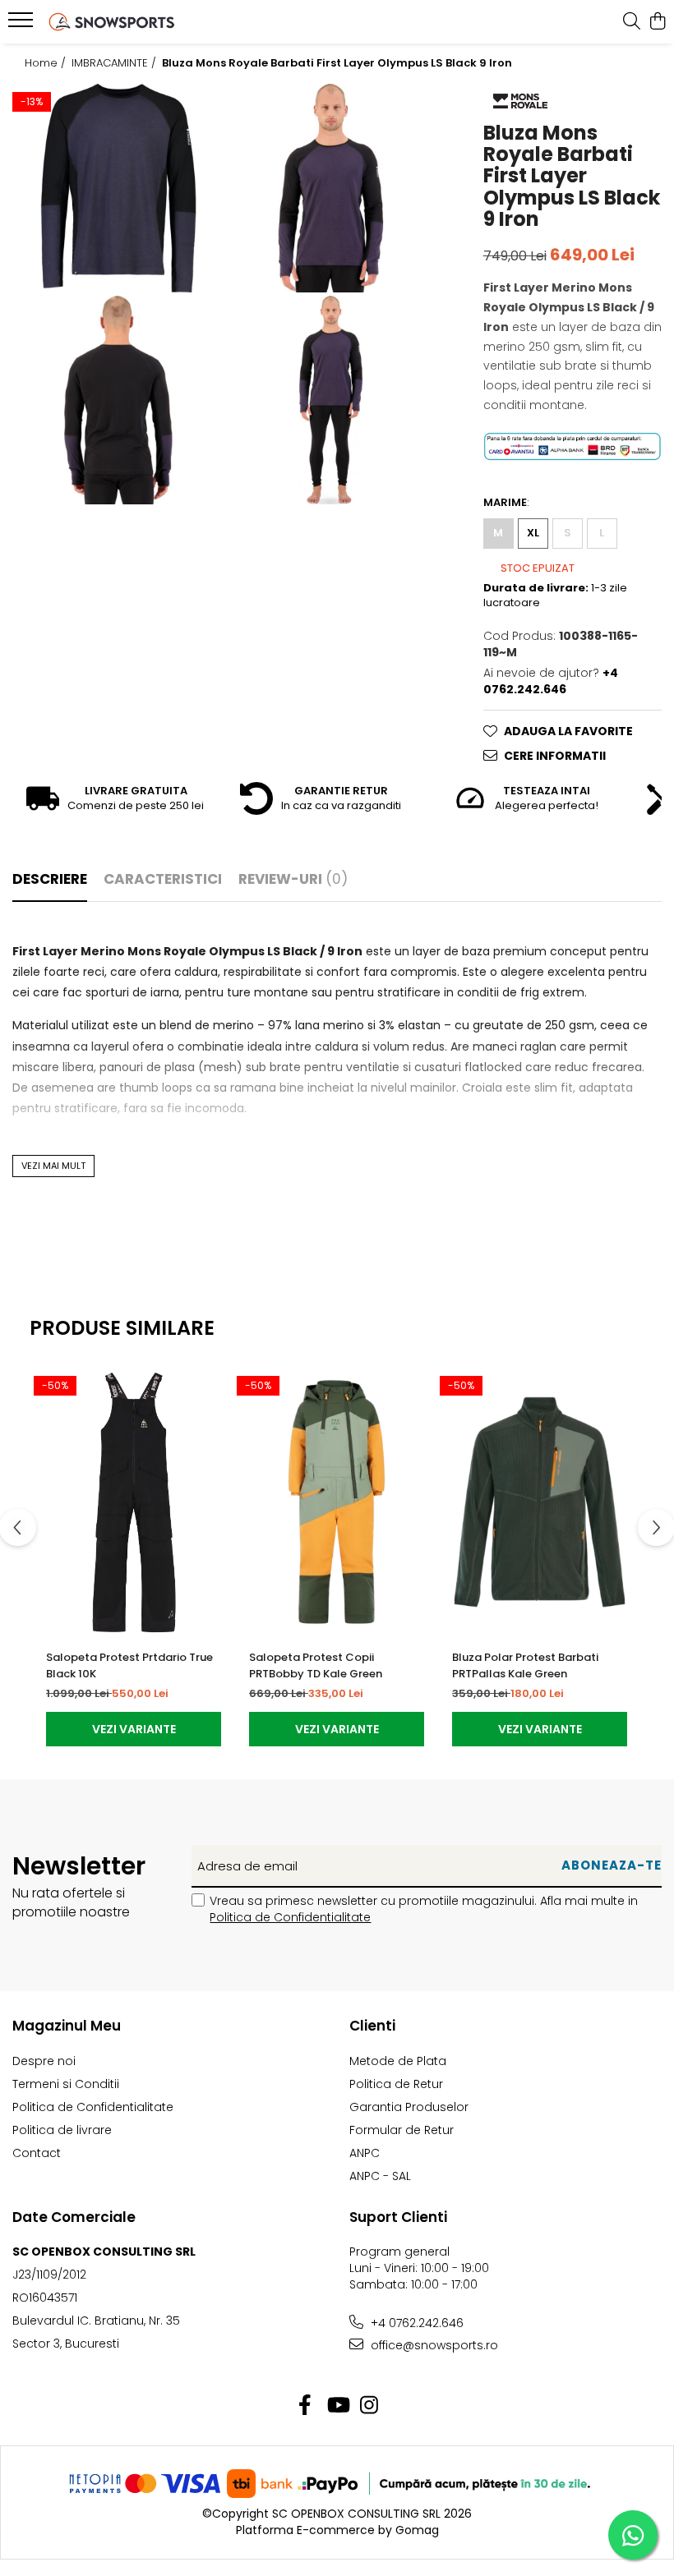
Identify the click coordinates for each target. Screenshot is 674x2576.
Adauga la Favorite (568, 731)
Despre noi (44, 2061)
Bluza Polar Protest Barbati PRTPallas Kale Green (525, 1665)
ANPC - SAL (380, 2176)
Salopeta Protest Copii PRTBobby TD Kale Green (316, 1665)
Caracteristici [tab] (163, 879)
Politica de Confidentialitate (290, 1917)
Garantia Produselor (409, 2107)
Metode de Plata (398, 2061)
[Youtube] (337, 2406)
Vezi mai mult (53, 1166)
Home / (47, 63)
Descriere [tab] (50, 879)
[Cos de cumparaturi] (657, 22)
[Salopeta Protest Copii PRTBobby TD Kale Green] (337, 1502)
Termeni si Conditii (66, 2084)
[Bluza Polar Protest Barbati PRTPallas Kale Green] (540, 1502)
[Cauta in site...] (632, 22)
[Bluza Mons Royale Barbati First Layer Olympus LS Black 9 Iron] (118, 188)
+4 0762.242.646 (415, 2323)
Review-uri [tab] (293, 879)
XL (533, 533)
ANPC (365, 2153)
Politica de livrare (62, 2130)
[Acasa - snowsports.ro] (112, 22)
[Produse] (23, 25)
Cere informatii (555, 756)
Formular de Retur (402, 2130)
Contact (37, 2153)
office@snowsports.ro (433, 2345)
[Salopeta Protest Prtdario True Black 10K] (134, 1502)
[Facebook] (305, 2406)
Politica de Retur (396, 2084)
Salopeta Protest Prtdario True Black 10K (129, 1665)
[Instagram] (369, 2406)
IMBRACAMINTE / (115, 63)
